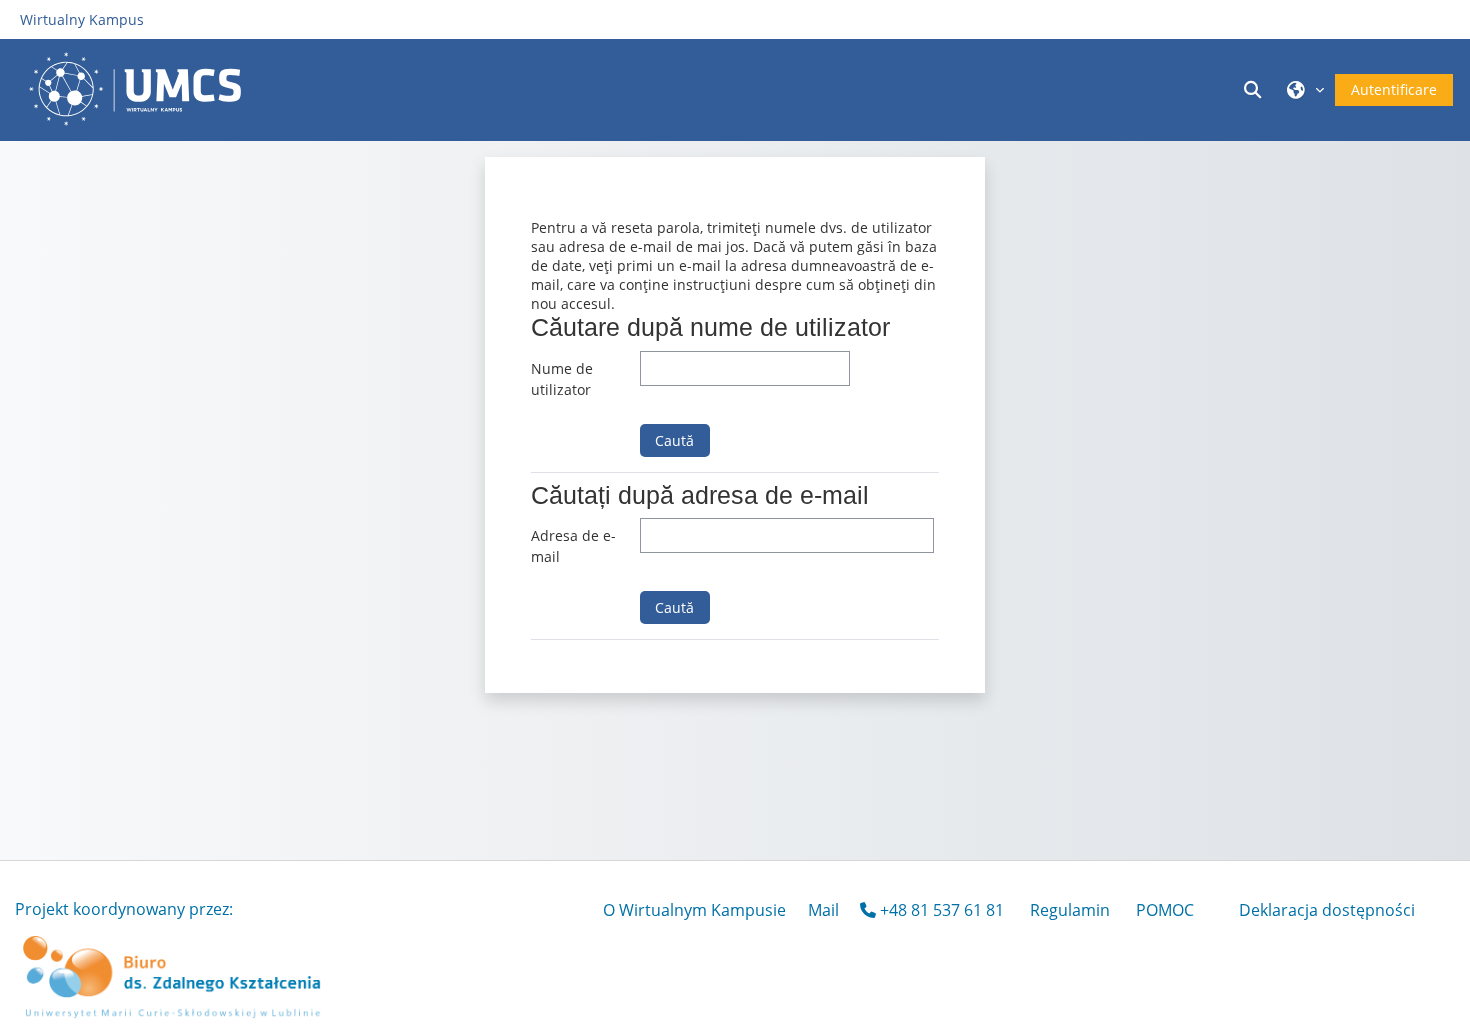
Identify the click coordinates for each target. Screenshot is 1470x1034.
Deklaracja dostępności (1327, 910)
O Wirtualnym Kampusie (694, 910)
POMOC (1165, 910)
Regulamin (1070, 910)
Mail (823, 910)
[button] (1255, 89)
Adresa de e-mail (573, 546)
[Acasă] (140, 88)
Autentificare (1394, 89)
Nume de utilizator (562, 379)
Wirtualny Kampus (82, 19)
